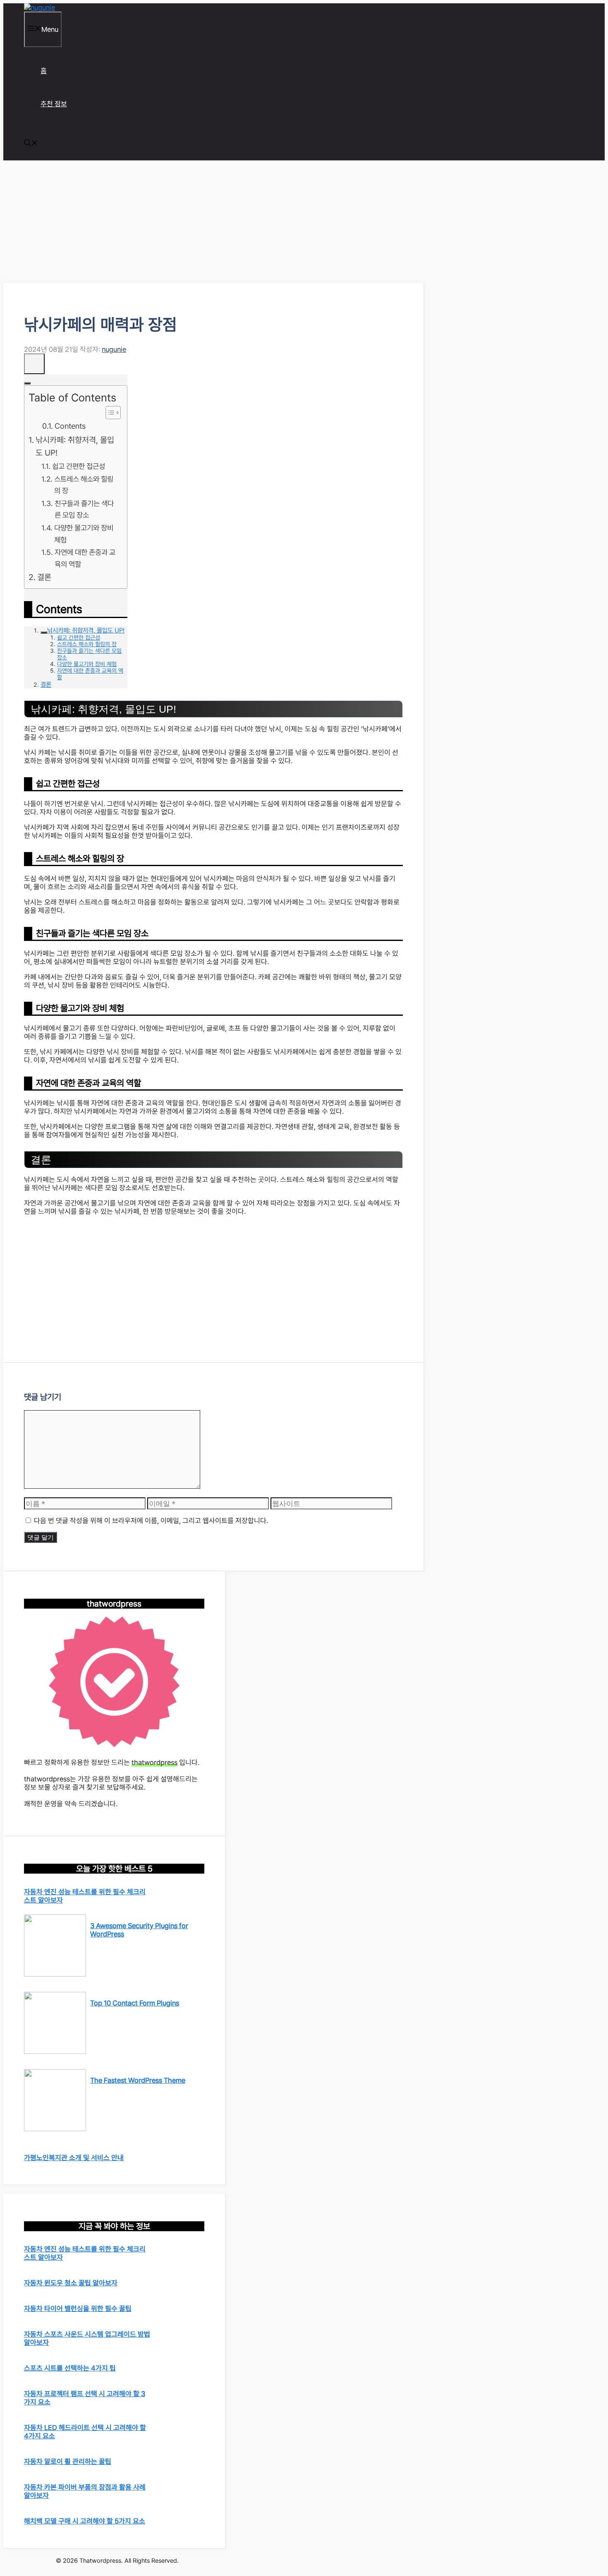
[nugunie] (39, 7)
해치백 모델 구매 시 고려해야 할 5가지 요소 (85, 2521)
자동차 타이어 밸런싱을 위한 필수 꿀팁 (78, 2309)
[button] (31, 144)
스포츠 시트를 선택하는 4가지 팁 (70, 2368)
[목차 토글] (109, 413)
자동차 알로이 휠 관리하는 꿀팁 (68, 2461)
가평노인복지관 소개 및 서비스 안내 (74, 2158)
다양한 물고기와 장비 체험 (84, 534)
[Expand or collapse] (27, 383)
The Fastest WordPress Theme (138, 2080)
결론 (44, 577)
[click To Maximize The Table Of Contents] (34, 364)
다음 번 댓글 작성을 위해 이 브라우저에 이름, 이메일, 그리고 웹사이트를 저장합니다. (151, 1521)
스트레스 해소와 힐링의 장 (84, 485)
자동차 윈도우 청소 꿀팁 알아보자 (71, 2283)
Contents (70, 426)
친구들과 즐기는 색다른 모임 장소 (84, 509)
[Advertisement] (214, 222)
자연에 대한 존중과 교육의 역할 (85, 558)
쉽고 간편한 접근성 (79, 466)
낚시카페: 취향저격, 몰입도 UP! (75, 446)
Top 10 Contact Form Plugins (135, 2003)
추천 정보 (54, 104)
